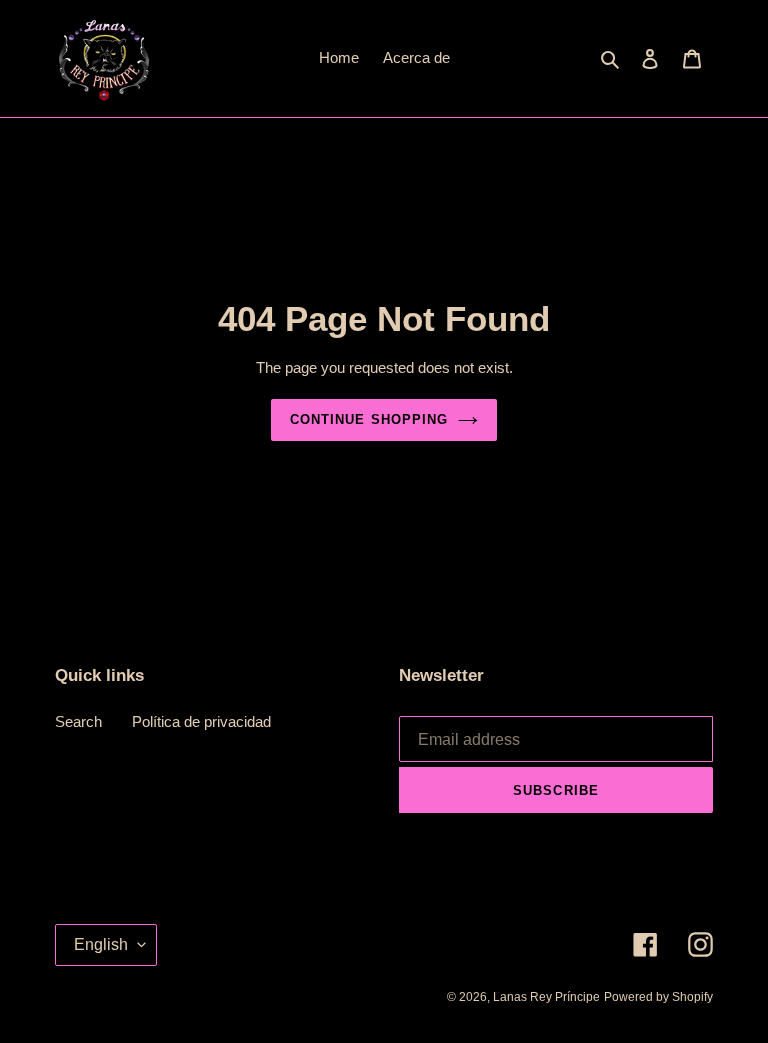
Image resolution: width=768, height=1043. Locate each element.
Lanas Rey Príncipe (546, 997)
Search (78, 721)
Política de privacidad (201, 721)
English (101, 944)
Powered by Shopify (658, 997)
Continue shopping (369, 419)
